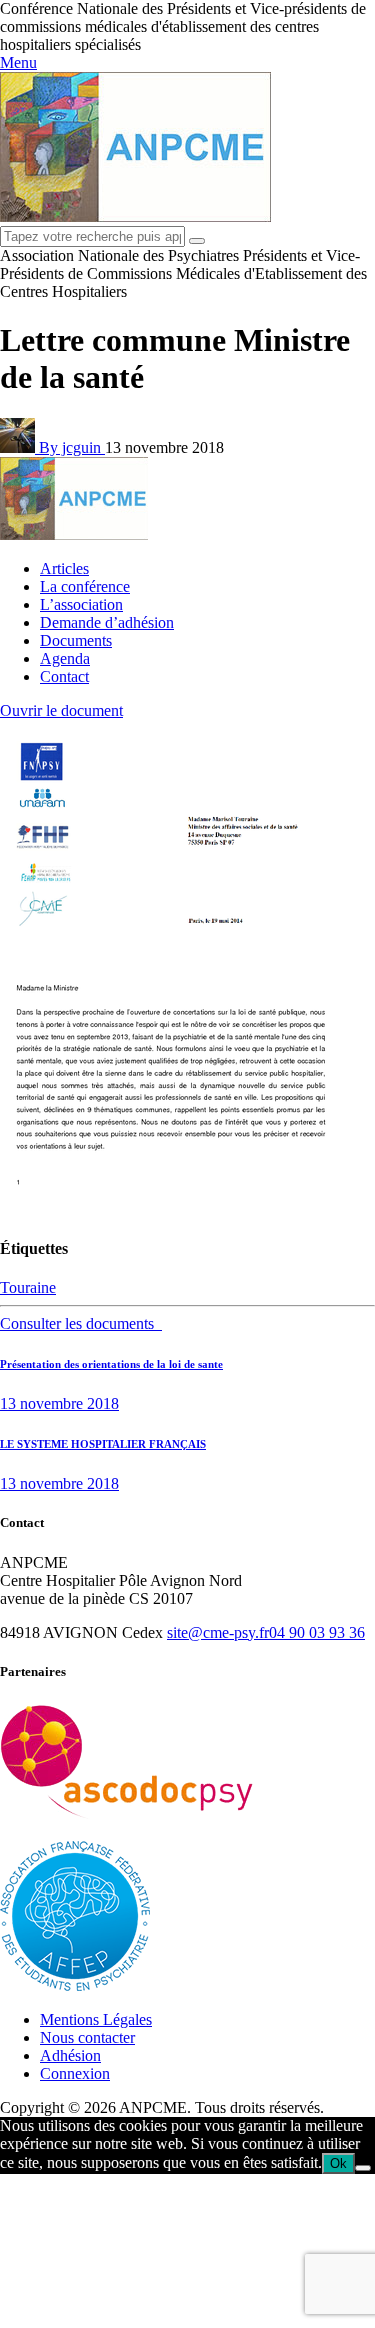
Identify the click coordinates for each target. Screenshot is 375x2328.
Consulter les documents (81, 1323)
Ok (338, 2163)
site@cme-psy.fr (218, 1632)
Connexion (75, 2073)
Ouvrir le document (61, 710)
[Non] (363, 2168)
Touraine (28, 1287)
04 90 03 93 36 (317, 1632)
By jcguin (72, 447)
